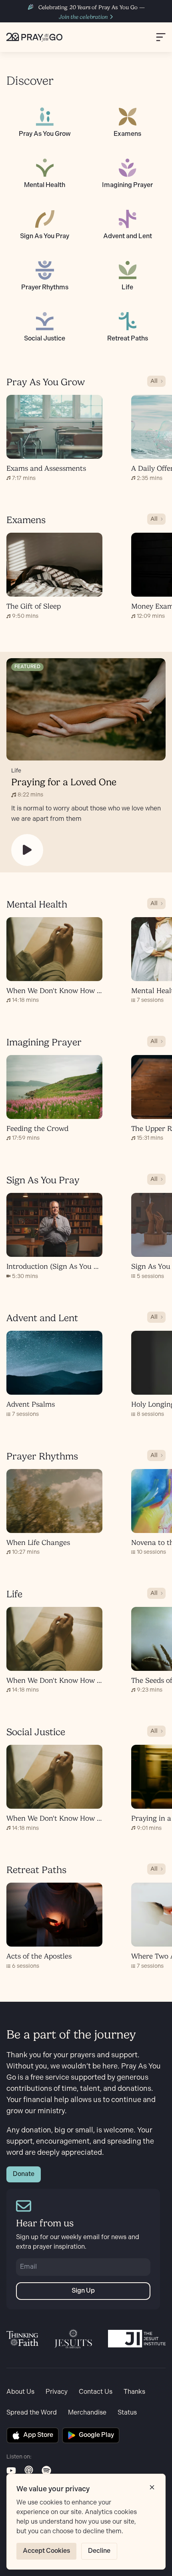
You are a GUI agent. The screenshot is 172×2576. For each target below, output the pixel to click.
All (154, 381)
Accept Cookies (46, 2551)
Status (127, 2413)
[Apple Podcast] (29, 2470)
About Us (20, 2392)
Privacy (57, 2392)
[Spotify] (46, 2470)
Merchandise (87, 2413)
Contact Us (96, 2392)
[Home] (34, 37)
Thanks (134, 2392)
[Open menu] (161, 37)
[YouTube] (11, 2470)
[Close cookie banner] (152, 2487)
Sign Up (83, 2291)
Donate (24, 2174)
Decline (99, 2551)
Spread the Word (32, 2413)
